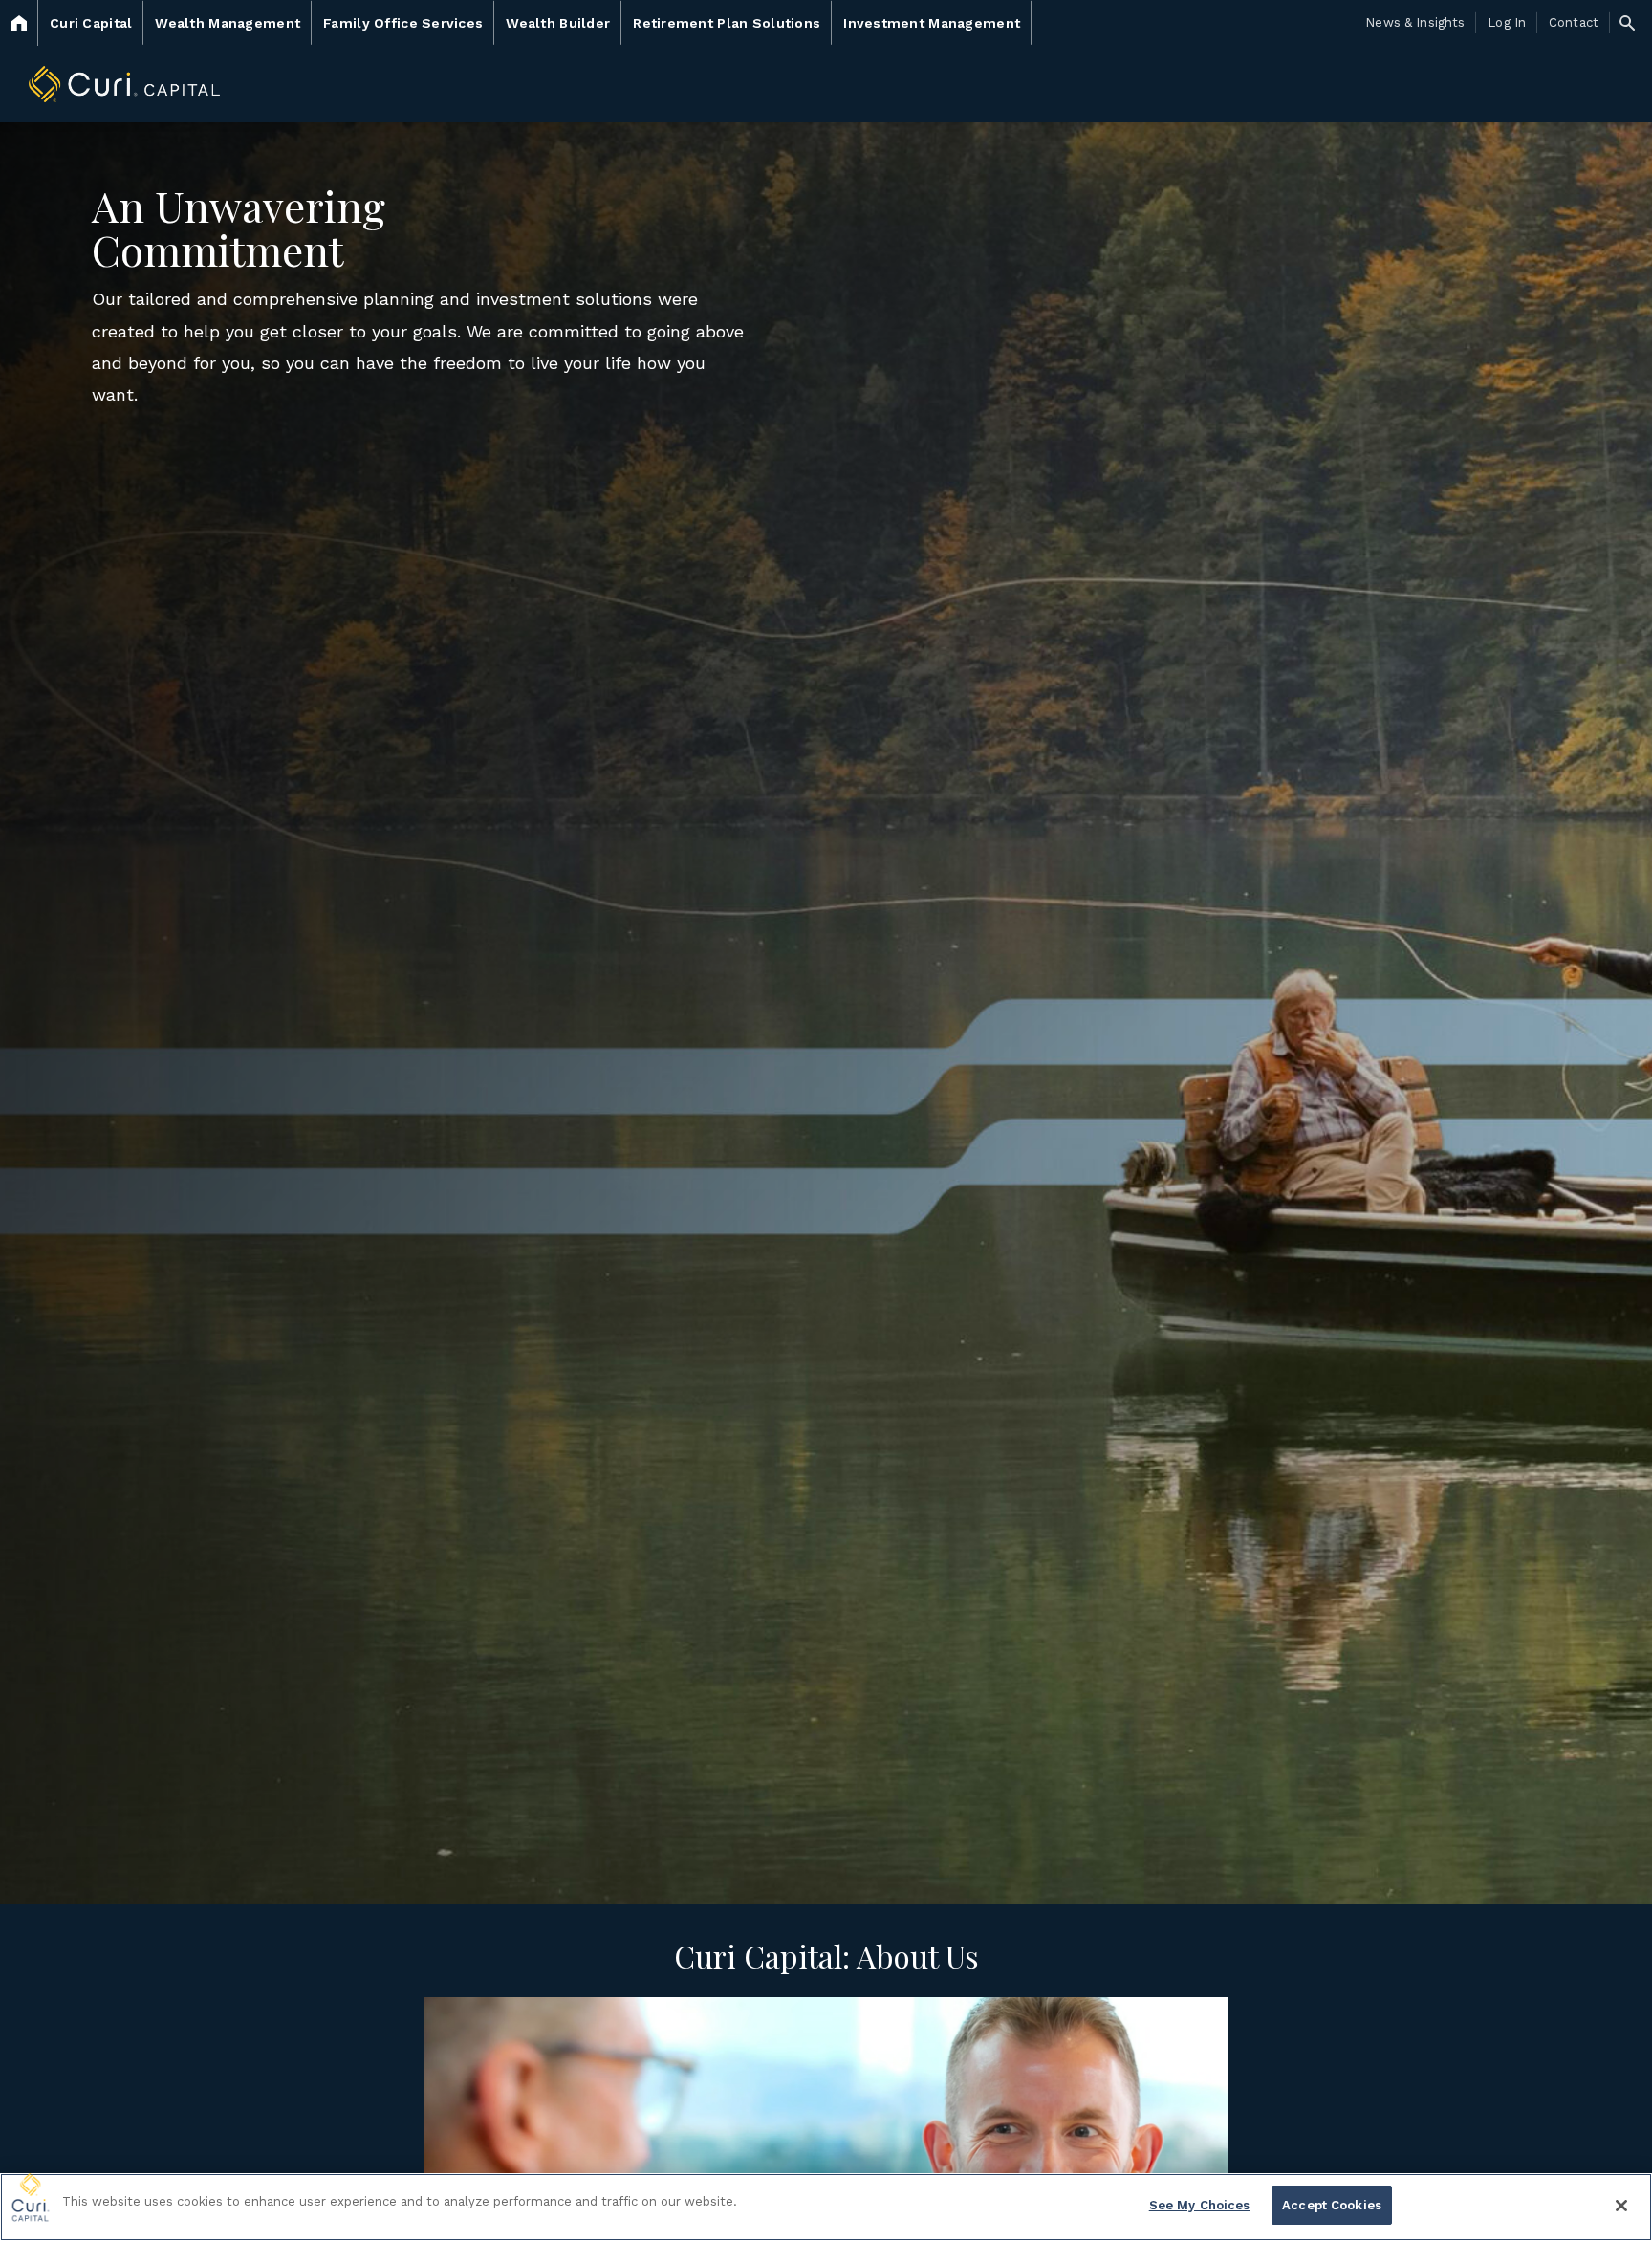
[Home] (19, 23)
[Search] (1627, 23)
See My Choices (1200, 2205)
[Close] (1621, 2206)
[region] (826, 2207)
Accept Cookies (1332, 2205)
